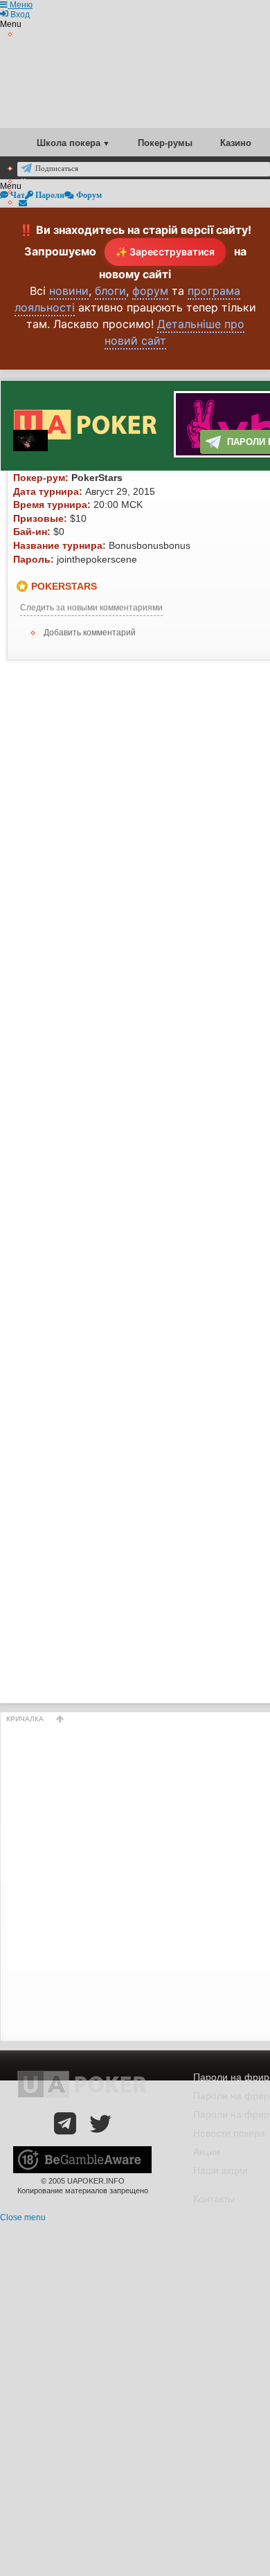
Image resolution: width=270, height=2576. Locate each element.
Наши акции (220, 2170)
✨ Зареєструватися (165, 252)
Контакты (214, 2199)
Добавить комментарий (90, 633)
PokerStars (64, 586)
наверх (60, 1719)
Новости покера (229, 2133)
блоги (110, 291)
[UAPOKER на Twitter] (100, 2123)
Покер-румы (165, 143)
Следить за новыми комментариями (91, 608)
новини (69, 291)
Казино (236, 143)
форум (150, 291)
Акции (207, 2152)
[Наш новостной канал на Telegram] (65, 2123)
